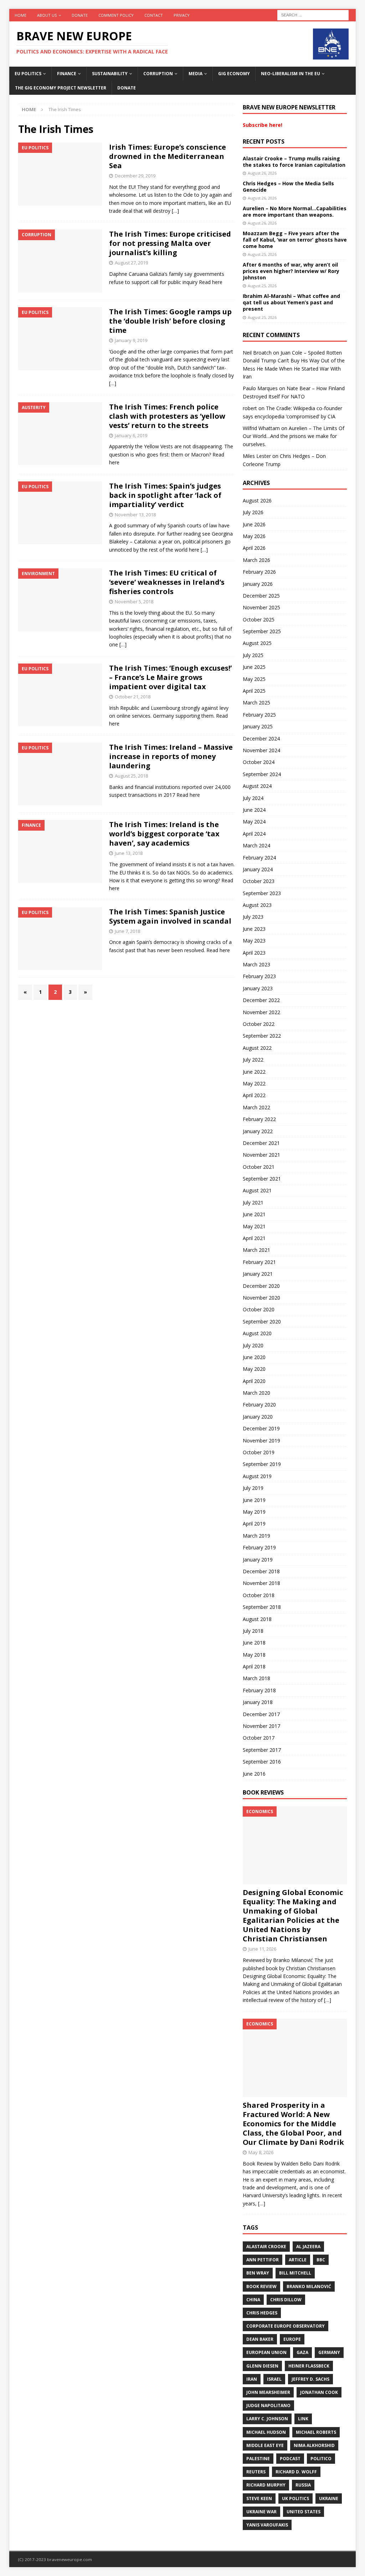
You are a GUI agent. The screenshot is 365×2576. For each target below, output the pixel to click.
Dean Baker (260, 2339)
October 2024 (259, 762)
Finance (67, 74)
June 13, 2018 (129, 853)
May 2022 (254, 1083)
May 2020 (254, 1369)
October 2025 (259, 620)
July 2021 (253, 1202)
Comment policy (116, 15)
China (253, 2300)
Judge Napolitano (268, 2405)
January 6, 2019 (131, 435)
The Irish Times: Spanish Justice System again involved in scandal (170, 916)
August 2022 (257, 1048)
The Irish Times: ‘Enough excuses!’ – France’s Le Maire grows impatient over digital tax (170, 677)
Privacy (182, 15)
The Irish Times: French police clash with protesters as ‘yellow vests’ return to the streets (167, 416)
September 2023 (262, 893)
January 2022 (258, 1131)
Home (20, 15)
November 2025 (261, 607)
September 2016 (262, 1762)
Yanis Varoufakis (267, 2525)
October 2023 (259, 881)
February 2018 (259, 1690)
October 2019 (259, 1452)
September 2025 (262, 631)
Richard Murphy (266, 2485)
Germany (329, 2352)
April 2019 (254, 1524)
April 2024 (254, 834)
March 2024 (256, 845)
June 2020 (254, 1357)
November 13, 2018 (135, 515)
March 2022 (256, 1107)
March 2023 (256, 964)
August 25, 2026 (262, 254)
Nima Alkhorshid (314, 2445)
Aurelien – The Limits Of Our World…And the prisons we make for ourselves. (294, 436)
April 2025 (254, 691)
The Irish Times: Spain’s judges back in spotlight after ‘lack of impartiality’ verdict (165, 495)
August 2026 (257, 500)
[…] (175, 211)
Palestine (258, 2459)
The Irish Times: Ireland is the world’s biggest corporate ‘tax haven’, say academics (164, 834)
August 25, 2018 (131, 776)
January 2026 (258, 584)
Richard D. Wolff (296, 2472)
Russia (303, 2485)
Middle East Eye (265, 2445)
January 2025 (258, 726)
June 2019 (254, 1500)
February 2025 (259, 715)
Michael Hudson (266, 2432)
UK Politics (295, 2498)
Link (303, 2419)
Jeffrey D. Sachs (310, 2379)
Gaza (302, 2352)
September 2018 (262, 1607)
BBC (321, 2260)
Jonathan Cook (319, 2392)
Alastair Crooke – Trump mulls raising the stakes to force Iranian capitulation (294, 162)
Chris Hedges (262, 2313)
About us (47, 15)
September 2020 (262, 1321)
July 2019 (253, 1488)
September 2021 (262, 1179)
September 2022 (262, 1036)
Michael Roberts (316, 2432)
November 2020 (261, 1298)
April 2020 (254, 1381)
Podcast (290, 2459)
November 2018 (261, 1583)
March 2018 (256, 1678)
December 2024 (261, 739)
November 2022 (261, 1012)
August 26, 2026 (262, 173)
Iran (252, 2379)
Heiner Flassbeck (309, 2366)
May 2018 (254, 1655)
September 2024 (262, 774)
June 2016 (254, 1774)
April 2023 (254, 953)
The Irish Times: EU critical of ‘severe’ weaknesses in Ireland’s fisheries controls (167, 582)
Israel (274, 2379)
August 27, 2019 (131, 263)
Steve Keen (259, 2498)
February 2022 (259, 1119)
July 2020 (253, 1345)
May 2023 (254, 941)
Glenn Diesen (262, 2366)
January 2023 (258, 988)
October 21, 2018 (133, 697)
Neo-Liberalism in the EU (291, 74)
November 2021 (261, 1155)
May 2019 (254, 1512)
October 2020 (259, 1309)
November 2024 (261, 750)
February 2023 (259, 976)
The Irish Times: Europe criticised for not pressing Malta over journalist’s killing (170, 243)
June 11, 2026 (262, 1949)
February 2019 (259, 1547)
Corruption (158, 74)
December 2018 (261, 1571)
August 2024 (257, 786)
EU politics (28, 74)
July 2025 (253, 655)
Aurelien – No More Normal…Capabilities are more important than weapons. (295, 211)
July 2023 (253, 917)
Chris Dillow (286, 2300)
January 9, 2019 (131, 340)
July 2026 (253, 512)
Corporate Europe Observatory (286, 2326)
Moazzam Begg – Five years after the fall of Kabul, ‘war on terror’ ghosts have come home (295, 240)
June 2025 (254, 667)
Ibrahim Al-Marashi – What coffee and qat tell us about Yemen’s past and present (291, 302)
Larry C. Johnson (267, 2419)
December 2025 (261, 596)
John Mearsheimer (268, 2392)
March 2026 (256, 560)
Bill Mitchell (295, 2273)
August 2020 (257, 1333)
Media (196, 74)
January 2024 (258, 869)
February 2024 (259, 858)
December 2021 (261, 1143)
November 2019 (261, 1441)
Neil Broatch (257, 353)
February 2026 (259, 572)
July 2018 (253, 1631)
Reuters (256, 2472)
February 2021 (259, 1262)
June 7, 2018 (127, 931)
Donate (80, 15)
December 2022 (261, 1000)
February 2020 (259, 1405)
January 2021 (258, 1274)
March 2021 (256, 1250)
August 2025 (257, 643)
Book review (261, 2286)
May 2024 (254, 822)
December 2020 (261, 1286)
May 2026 (254, 536)
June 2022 (254, 1072)
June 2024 (254, 810)
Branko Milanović (309, 2286)
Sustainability (110, 74)
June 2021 (254, 1214)
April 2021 (254, 1238)
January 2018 (258, 1702)
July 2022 (253, 1060)
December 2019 (261, 1428)
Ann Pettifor (263, 2260)
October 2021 (259, 1167)
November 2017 (261, 1726)
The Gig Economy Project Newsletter (61, 88)
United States (304, 2512)
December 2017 (261, 1714)
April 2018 (254, 1666)
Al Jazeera (308, 2247)
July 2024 (253, 798)
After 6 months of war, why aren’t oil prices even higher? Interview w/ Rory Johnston (291, 271)
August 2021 (257, 1190)
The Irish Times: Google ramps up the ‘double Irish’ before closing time (170, 321)
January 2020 (258, 1417)
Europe (292, 2339)
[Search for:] (313, 14)
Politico (321, 2459)
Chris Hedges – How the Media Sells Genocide (288, 187)
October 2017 (259, 1738)
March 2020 (256, 1393)
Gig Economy (234, 74)
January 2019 (258, 1560)
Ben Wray (258, 2273)
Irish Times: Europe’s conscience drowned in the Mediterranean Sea (168, 156)
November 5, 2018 (134, 602)
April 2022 (254, 1095)
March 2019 (256, 1536)
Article (298, 2260)
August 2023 (257, 905)
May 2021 (254, 1226)
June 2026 (254, 524)
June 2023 (254, 929)
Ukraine (329, 2498)
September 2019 (262, 1464)
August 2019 (257, 1476)
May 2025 (254, 679)
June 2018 (254, 1643)
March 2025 (256, 703)
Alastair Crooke (266, 2247)
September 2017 (262, 1750)
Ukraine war (261, 2512)
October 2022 (259, 1024)
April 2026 (254, 548)
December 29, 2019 (135, 176)
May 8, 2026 (261, 2152)
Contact (154, 15)
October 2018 (259, 1595)
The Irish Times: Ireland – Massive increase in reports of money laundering (171, 756)
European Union (266, 2352)
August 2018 (257, 1619)
